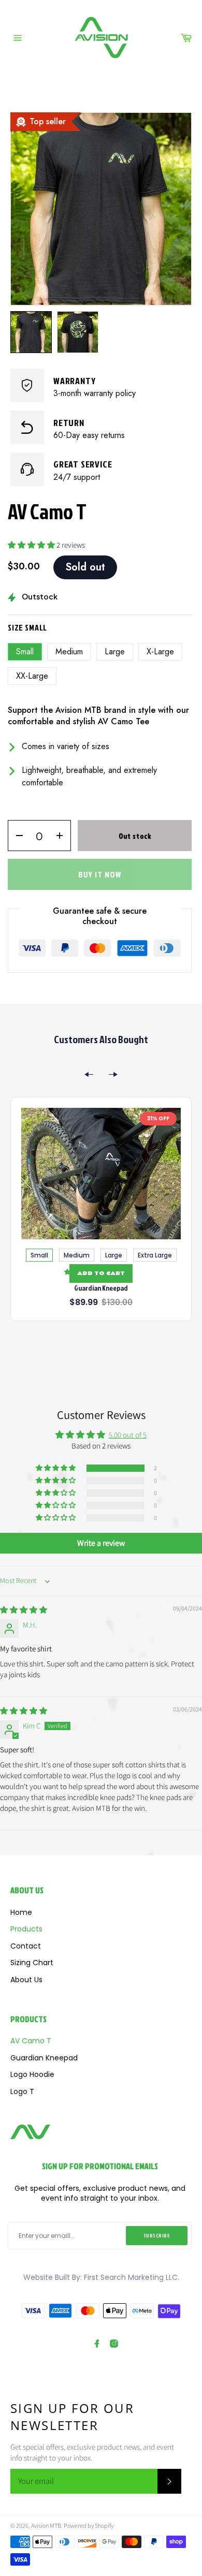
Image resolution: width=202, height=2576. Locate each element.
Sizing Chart (32, 1963)
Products (26, 1929)
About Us (26, 1980)
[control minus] (16, 836)
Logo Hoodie (32, 2075)
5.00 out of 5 (128, 1435)
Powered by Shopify (89, 2526)
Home (21, 1913)
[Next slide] (113, 1074)
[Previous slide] (89, 1074)
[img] (24, 1610)
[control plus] (63, 836)
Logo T (22, 2092)
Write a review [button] (101, 1543)
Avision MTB (46, 2526)
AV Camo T (31, 2041)
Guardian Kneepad (101, 1288)
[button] (32, 545)
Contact (26, 1946)
